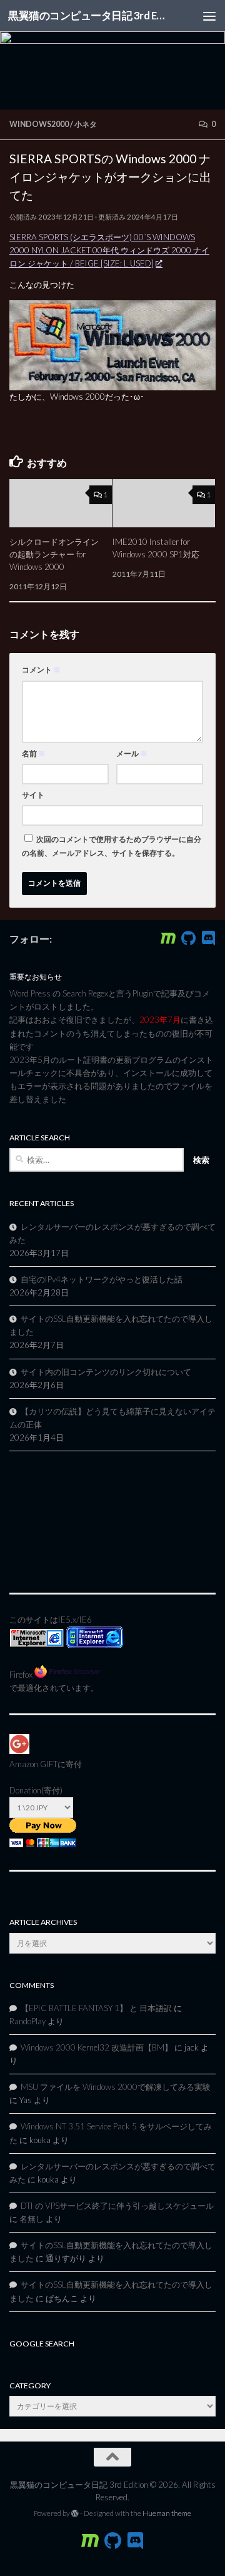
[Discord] (208, 938)
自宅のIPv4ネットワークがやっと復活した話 (102, 1279)
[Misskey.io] (168, 938)
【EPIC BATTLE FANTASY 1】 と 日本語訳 (96, 2008)
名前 (34, 753)
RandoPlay (27, 2021)
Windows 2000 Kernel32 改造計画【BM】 (97, 2047)
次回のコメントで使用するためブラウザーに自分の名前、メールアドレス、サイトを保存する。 (112, 846)
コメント (41, 670)
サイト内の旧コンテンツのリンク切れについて (106, 1372)
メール (132, 753)
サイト (33, 795)
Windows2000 (39, 124)
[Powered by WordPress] (75, 2513)
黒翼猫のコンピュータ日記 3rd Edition (89, 15)
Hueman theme (167, 2513)
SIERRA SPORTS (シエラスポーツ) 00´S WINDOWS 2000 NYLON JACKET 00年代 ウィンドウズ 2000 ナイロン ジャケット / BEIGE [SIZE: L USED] (109, 250)
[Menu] (209, 16)
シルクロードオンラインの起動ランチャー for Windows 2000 (54, 554)
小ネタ (86, 124)
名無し (32, 2219)
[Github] (188, 938)
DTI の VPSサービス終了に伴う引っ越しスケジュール (117, 2206)
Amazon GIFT (33, 1764)
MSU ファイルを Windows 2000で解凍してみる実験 (116, 2087)
